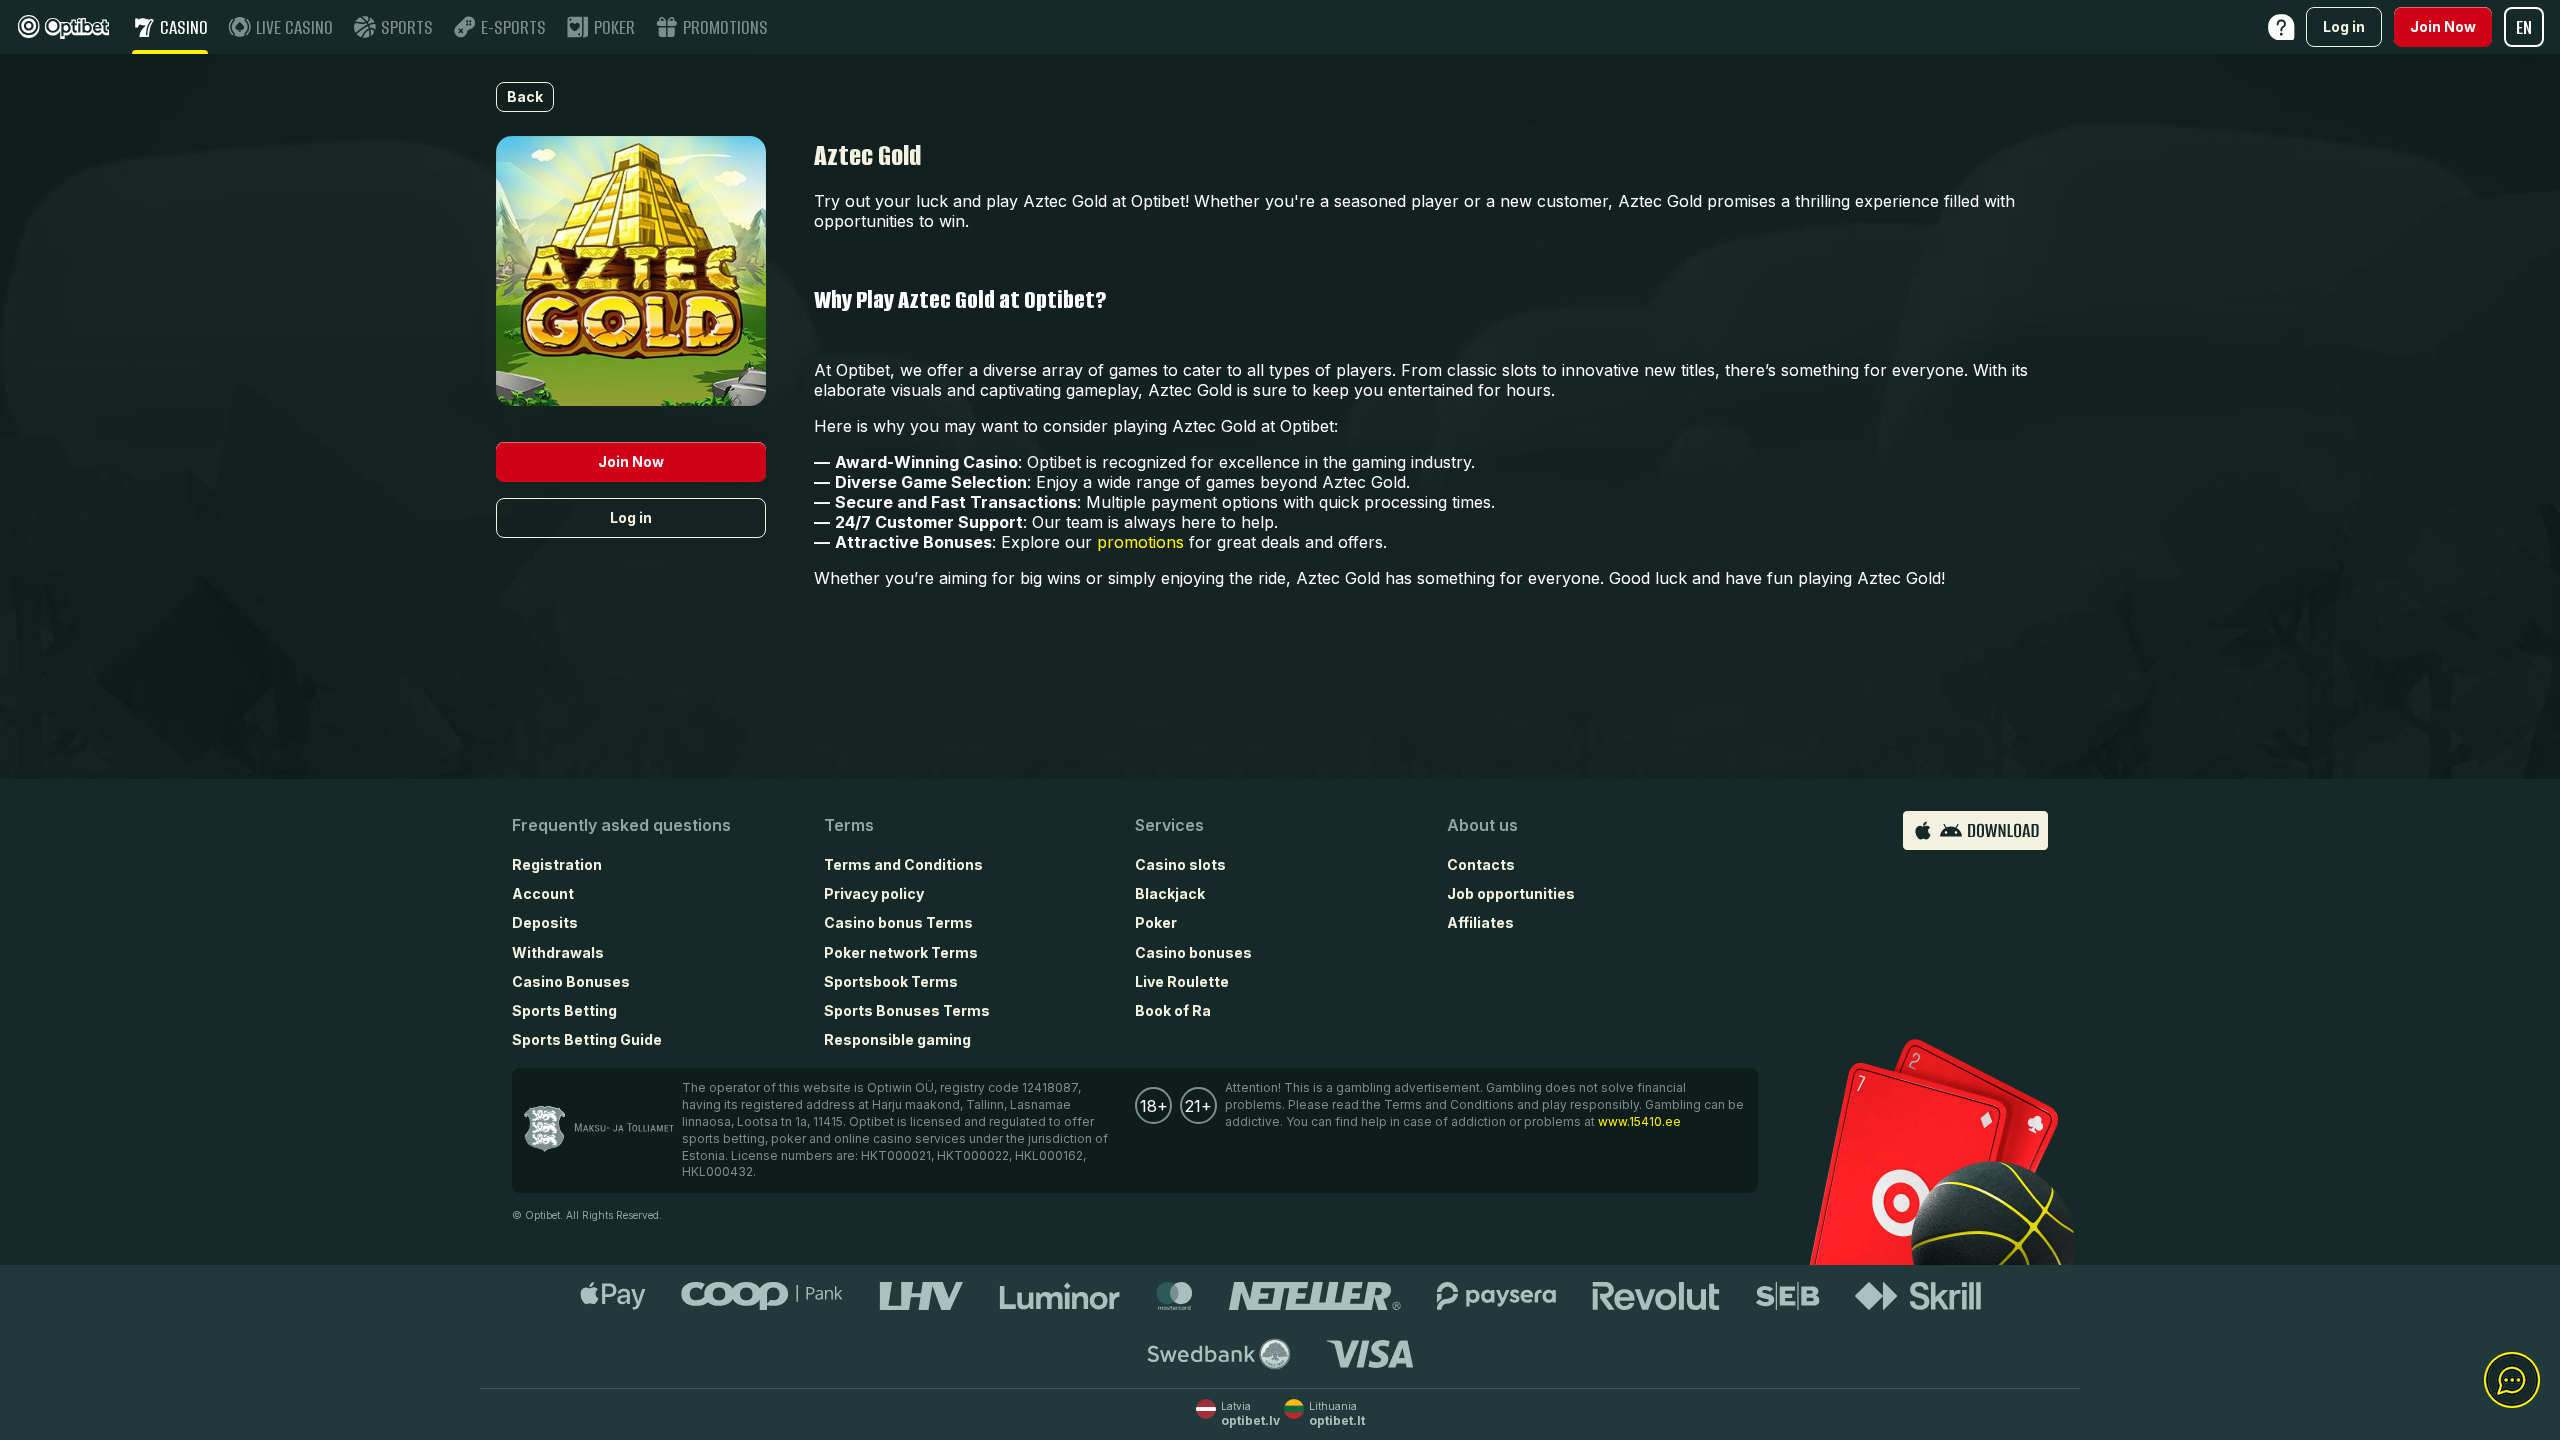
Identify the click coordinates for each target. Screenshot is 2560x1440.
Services (1169, 825)
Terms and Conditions (903, 864)
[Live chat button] (2512, 1381)
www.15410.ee (1639, 1121)
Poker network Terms (901, 952)
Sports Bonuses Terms (907, 1010)
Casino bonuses (1193, 952)
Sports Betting (564, 1010)
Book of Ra (1173, 1010)
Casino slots (1180, 864)
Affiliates (1480, 922)
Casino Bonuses (571, 981)
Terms (849, 825)
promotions (1140, 542)
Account (543, 893)
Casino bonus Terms (898, 922)
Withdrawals (558, 952)
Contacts (1481, 864)
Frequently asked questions (621, 825)
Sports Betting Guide (587, 1039)
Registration (557, 864)
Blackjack (1170, 893)
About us (1482, 825)
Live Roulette (1182, 981)
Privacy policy (874, 893)
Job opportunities (1511, 893)
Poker (1156, 922)
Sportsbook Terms (891, 981)
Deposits (545, 922)
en (2524, 27)
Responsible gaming (897, 1039)
